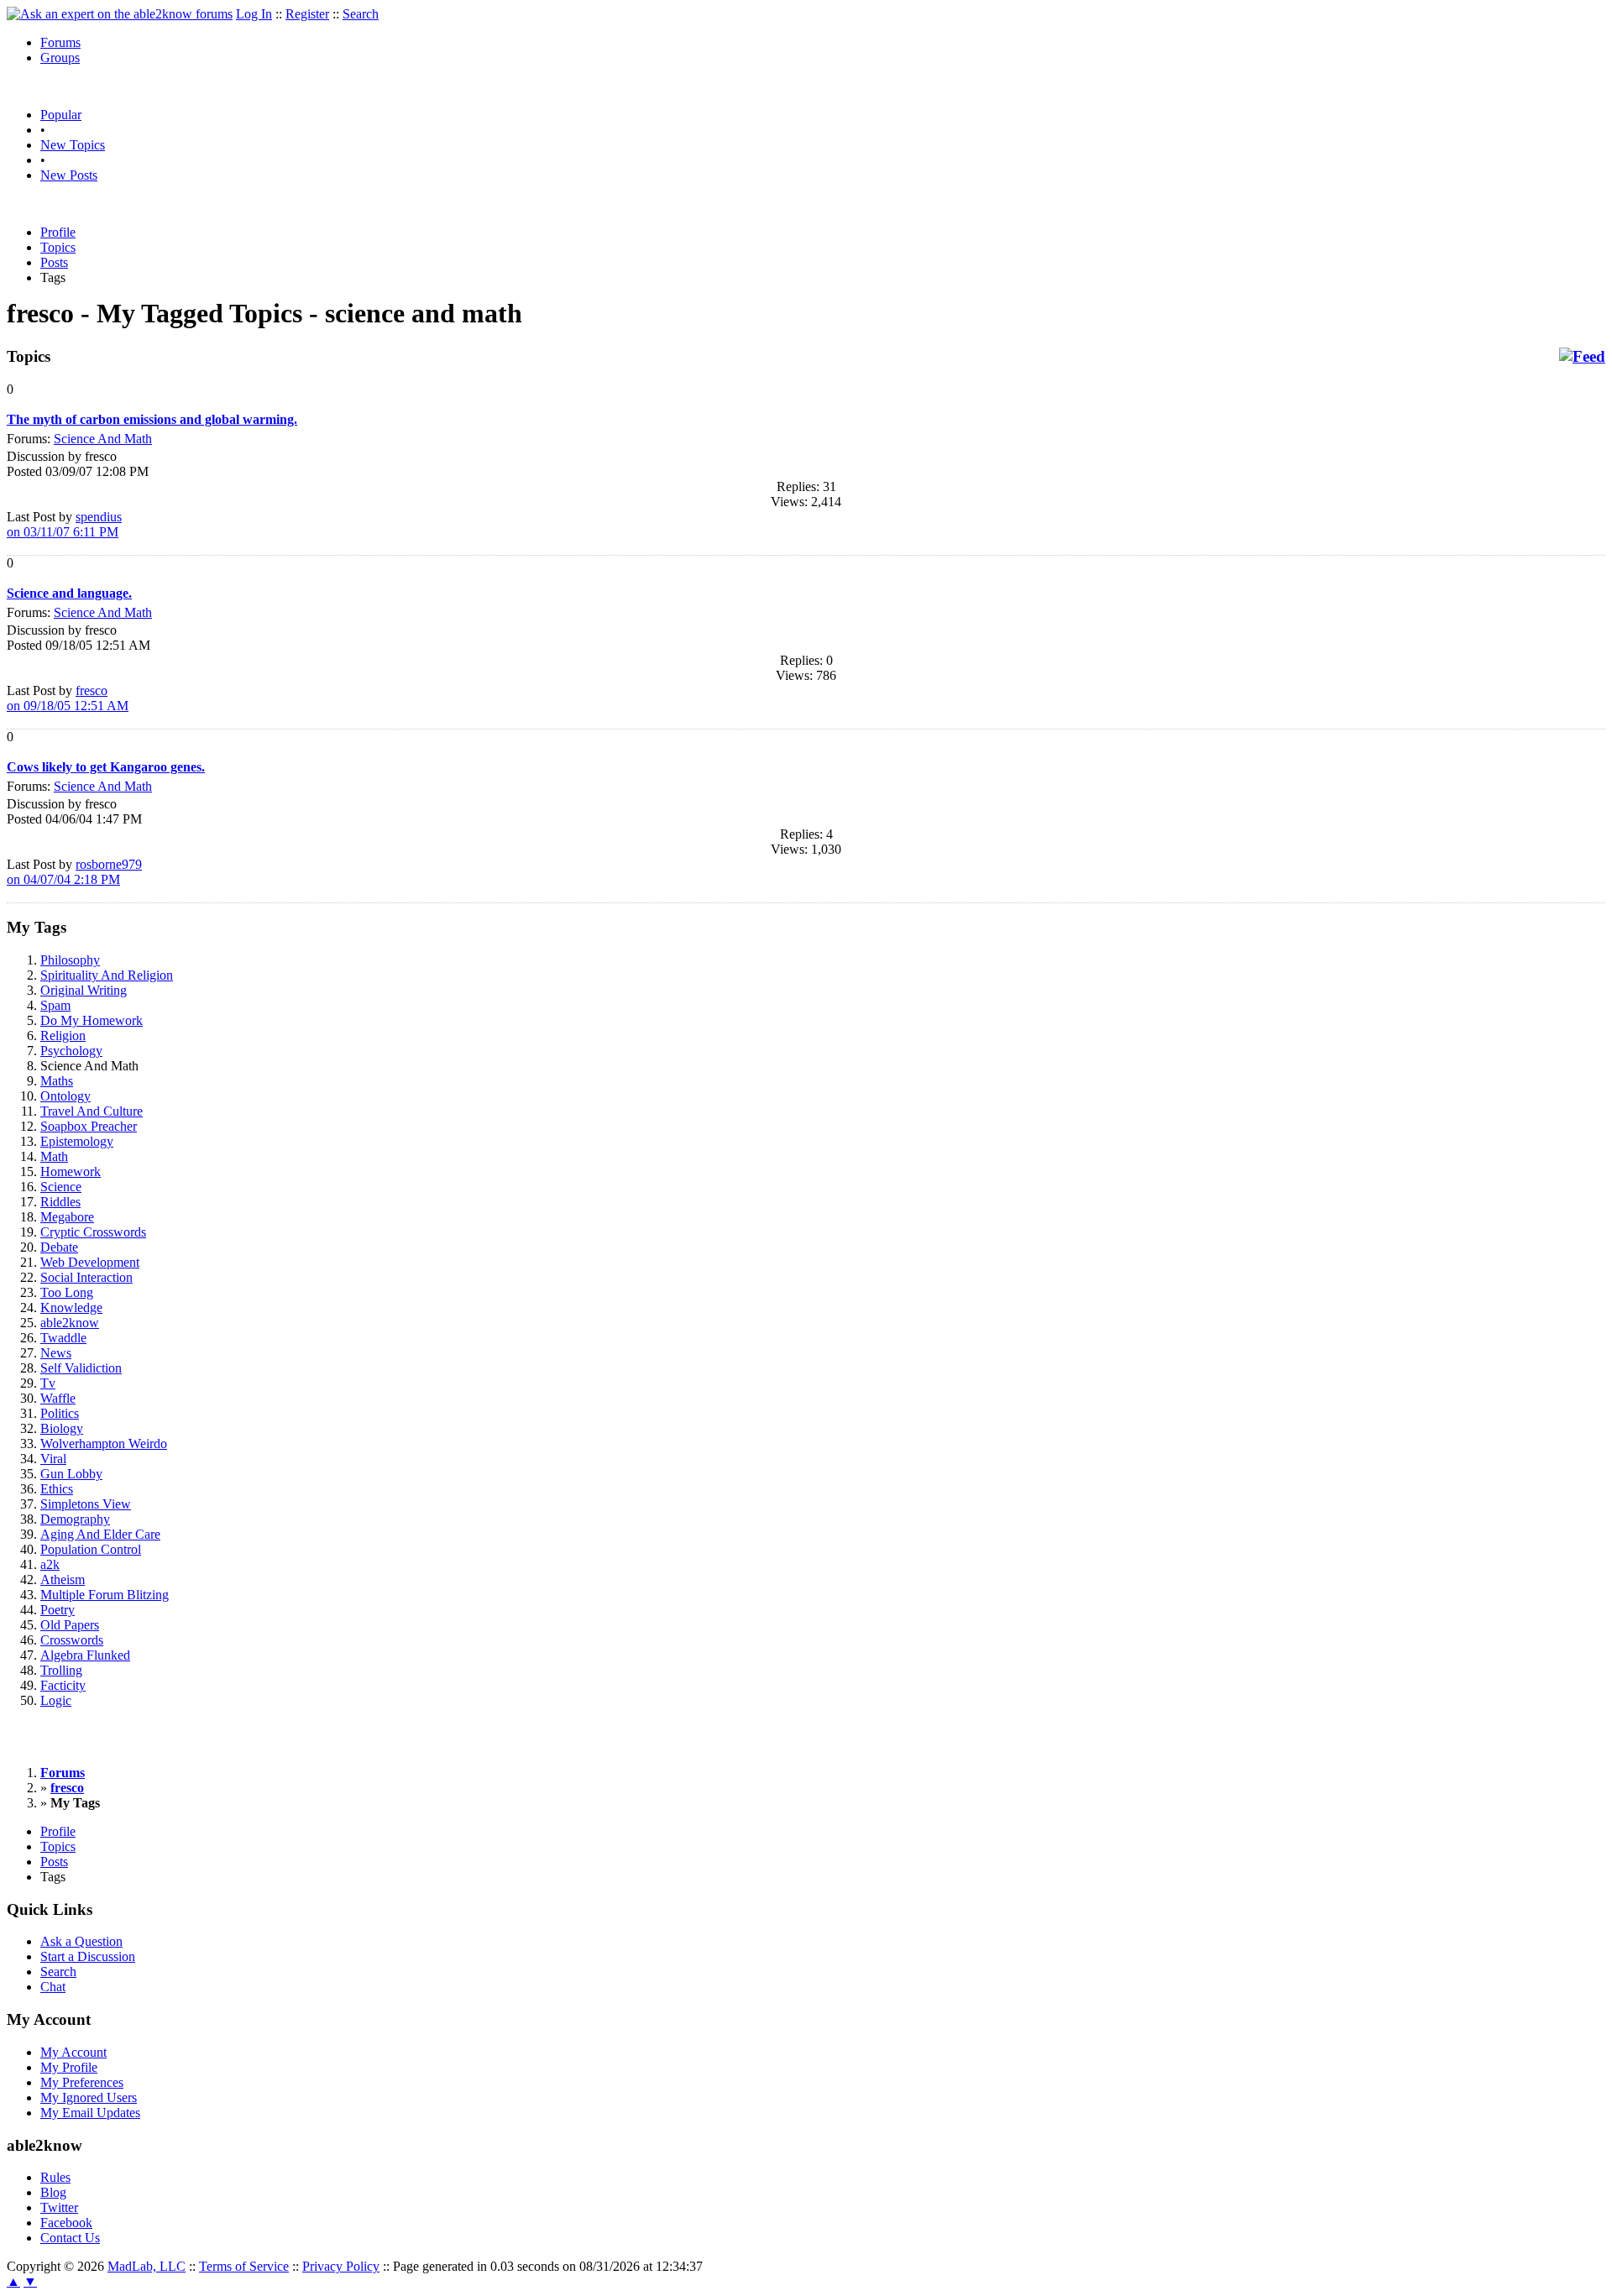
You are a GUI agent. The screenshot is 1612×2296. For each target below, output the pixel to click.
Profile (58, 232)
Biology (62, 1428)
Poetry (58, 1610)
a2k (50, 1564)
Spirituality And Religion (107, 975)
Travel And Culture (92, 1111)
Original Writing (84, 990)
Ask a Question (81, 1941)
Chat (53, 1987)
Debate (59, 1247)
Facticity (63, 1685)
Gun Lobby (71, 1474)
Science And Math (103, 439)
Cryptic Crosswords (93, 1232)
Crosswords (72, 1640)
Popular (61, 115)
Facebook (66, 2223)
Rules (55, 2177)
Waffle (58, 1398)
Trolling (61, 1670)
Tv (48, 1383)
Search (361, 14)
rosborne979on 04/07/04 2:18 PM (74, 872)
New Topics (73, 145)
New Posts (69, 175)
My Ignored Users (89, 2097)
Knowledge (71, 1308)
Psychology (71, 1051)
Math (54, 1156)
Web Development (90, 1262)
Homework (71, 1172)
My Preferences (82, 2082)
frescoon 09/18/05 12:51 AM (68, 698)
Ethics (57, 1489)
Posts (54, 262)
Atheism (63, 1579)
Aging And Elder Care (100, 1534)
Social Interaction (86, 1277)
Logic (56, 1700)
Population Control (91, 1549)
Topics (58, 247)
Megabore (67, 1217)
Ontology (65, 1096)
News (56, 1353)
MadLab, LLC (147, 2266)
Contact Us (70, 2238)
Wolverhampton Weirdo (104, 1443)
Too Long (67, 1292)
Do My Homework (92, 1020)
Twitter (59, 2207)
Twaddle (63, 1338)
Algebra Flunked (85, 1655)
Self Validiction (81, 1368)
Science (61, 1187)
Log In (254, 14)
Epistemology (77, 1141)
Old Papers (70, 1625)
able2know (70, 1323)
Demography (75, 1519)
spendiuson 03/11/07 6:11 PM (64, 524)
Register (307, 14)
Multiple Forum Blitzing (105, 1595)
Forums (60, 42)
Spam (55, 1005)
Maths (57, 1081)
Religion (63, 1036)
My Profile (69, 2067)
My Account (73, 2052)
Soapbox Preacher (89, 1126)
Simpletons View (86, 1504)
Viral (53, 1459)
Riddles (60, 1202)
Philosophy (70, 960)
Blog (53, 2192)
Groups (60, 58)
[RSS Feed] (1582, 357)
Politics (60, 1413)
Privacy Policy (341, 2266)
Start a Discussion (88, 1956)
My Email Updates (90, 2113)
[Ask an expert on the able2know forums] (120, 14)
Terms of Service (244, 2266)
